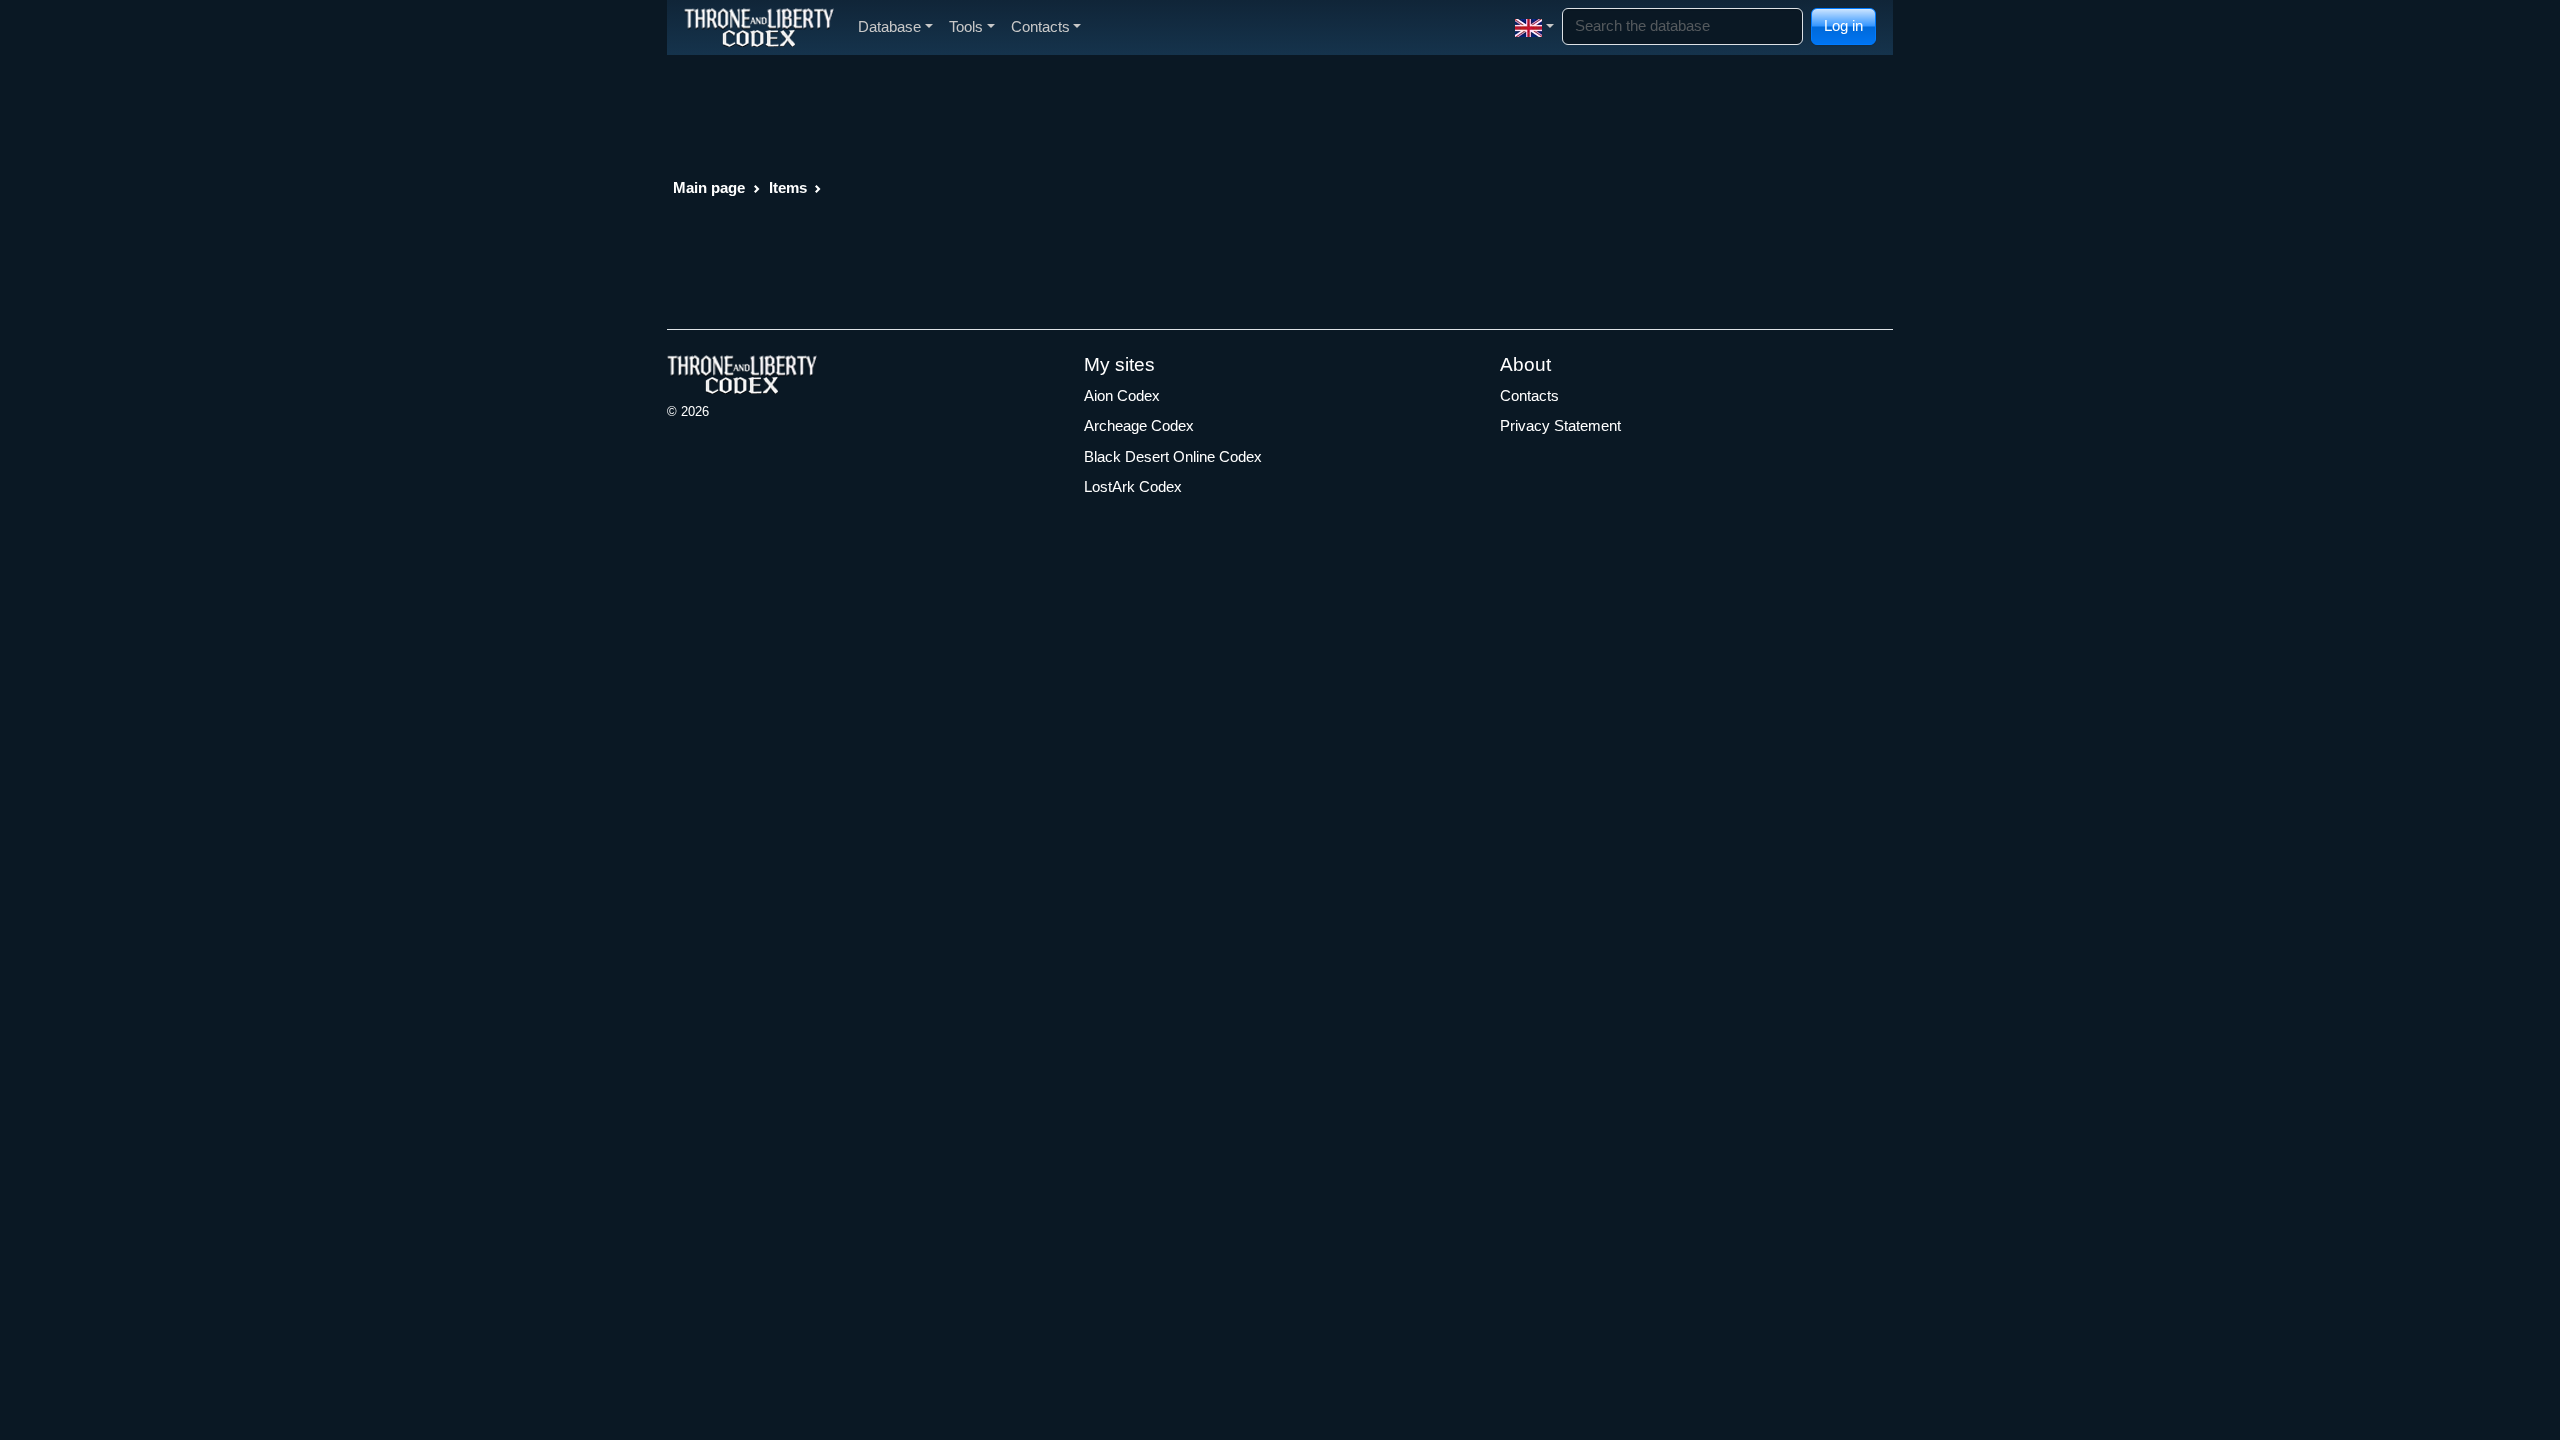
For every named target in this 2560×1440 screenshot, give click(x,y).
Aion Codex (1122, 395)
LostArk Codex (1133, 486)
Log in (1843, 25)
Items (788, 187)
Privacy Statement (1560, 425)
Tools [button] (966, 26)
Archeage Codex (1139, 425)
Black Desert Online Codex (1173, 456)
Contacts (1529, 395)
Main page (709, 187)
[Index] (759, 27)
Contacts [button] (1040, 26)
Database (889, 26)
